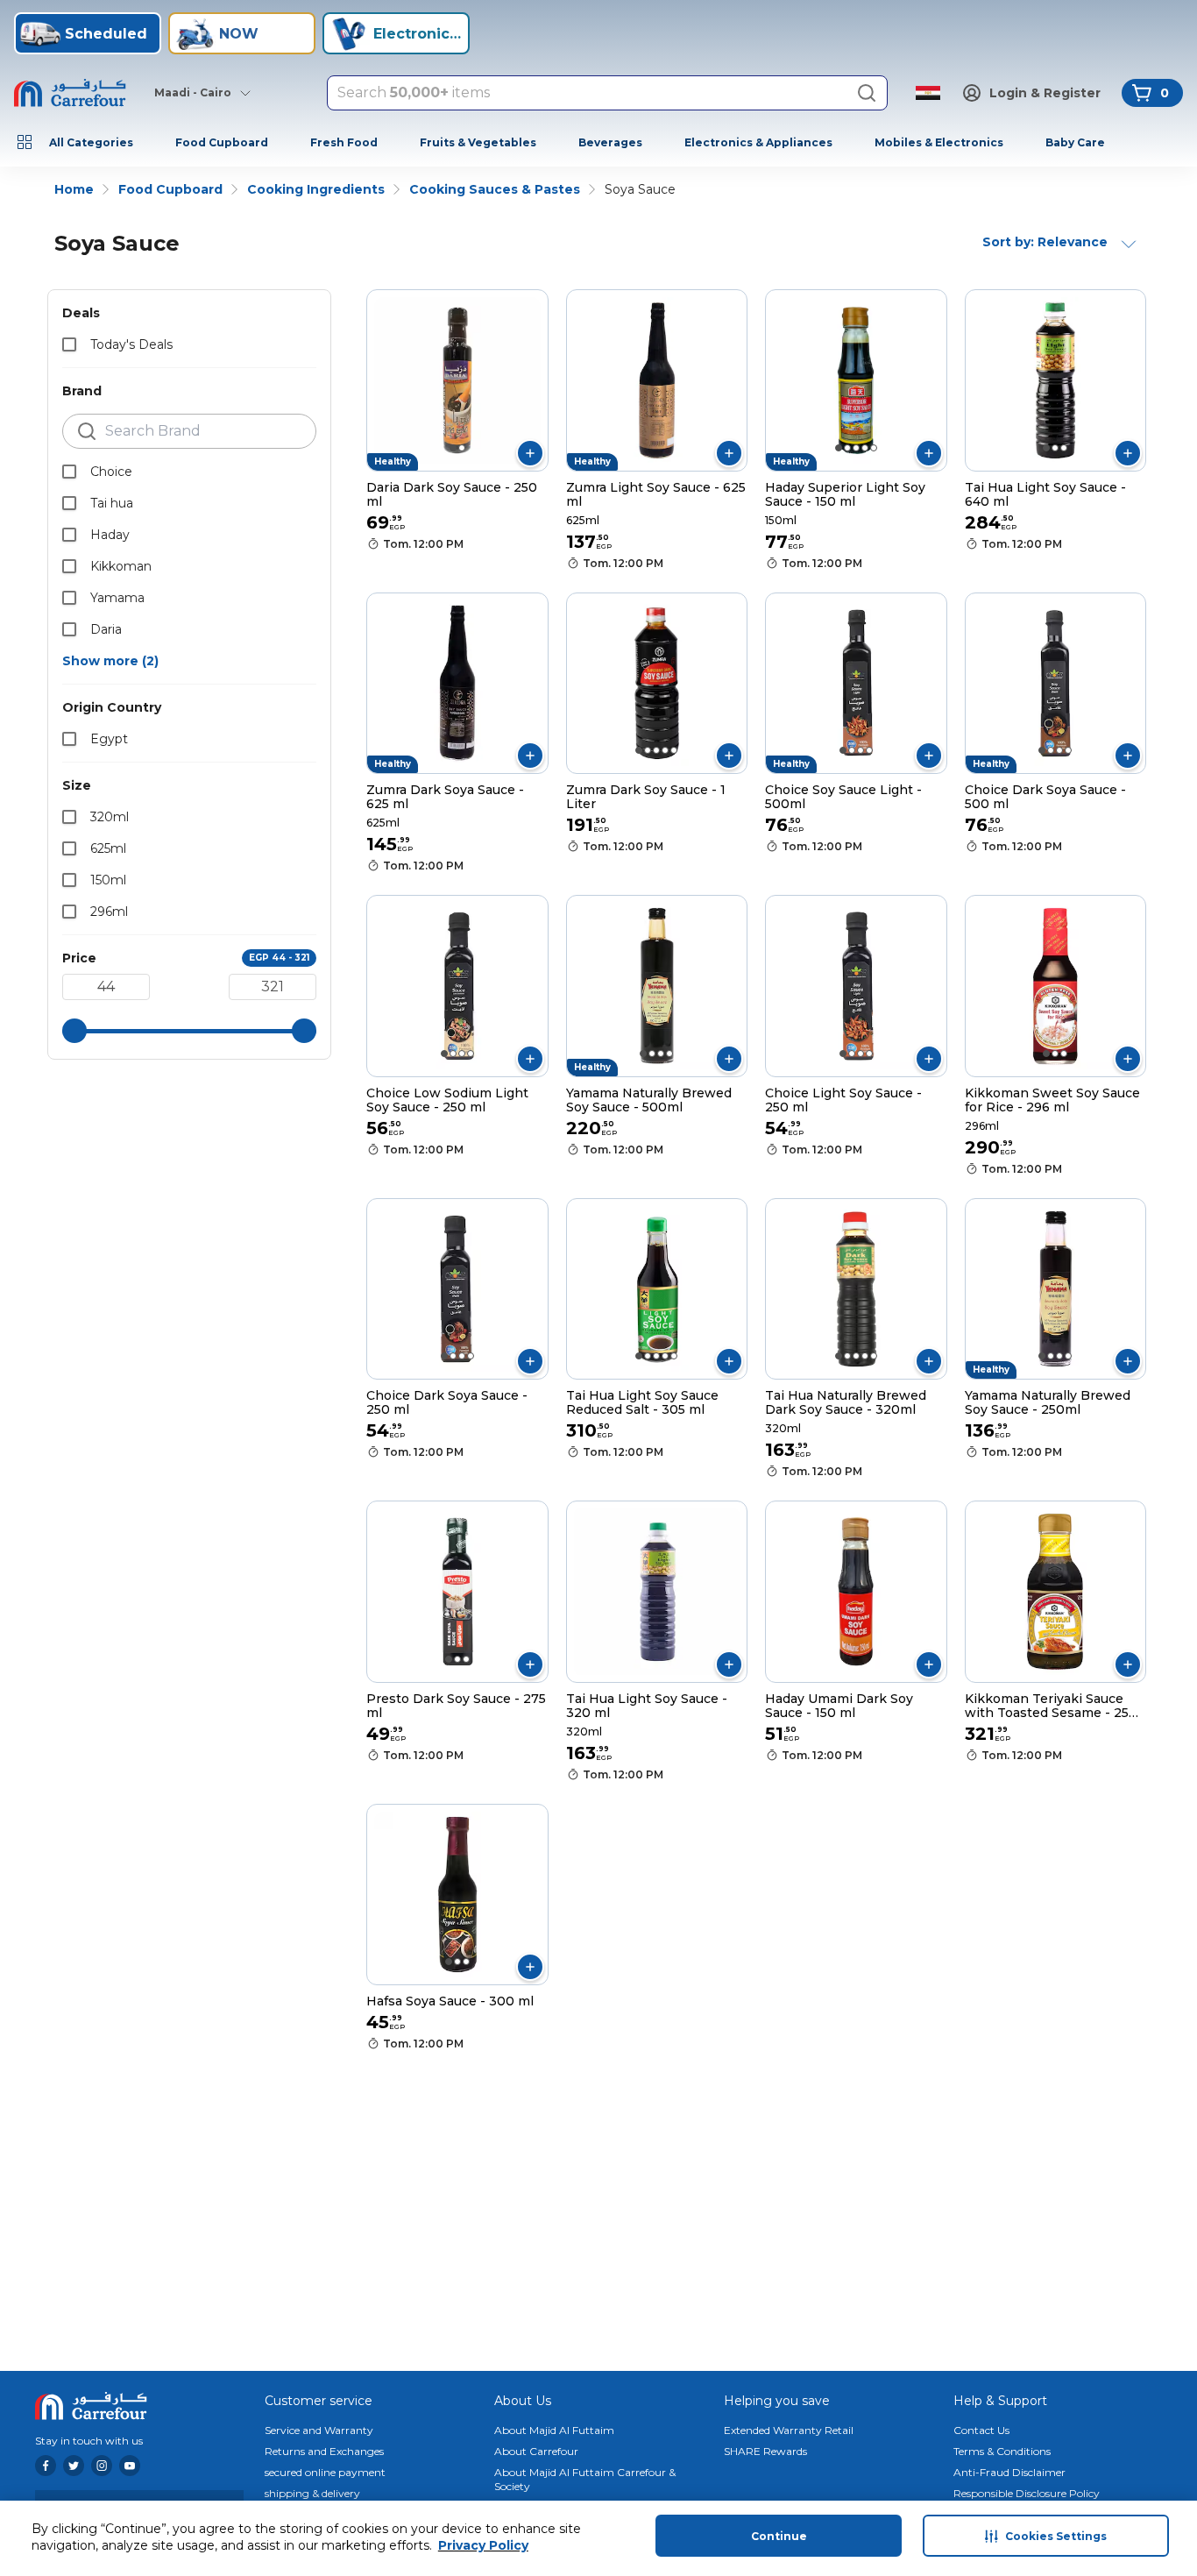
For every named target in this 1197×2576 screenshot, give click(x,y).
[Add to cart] (530, 453)
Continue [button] (779, 2536)
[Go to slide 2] (462, 448)
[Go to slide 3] (856, 448)
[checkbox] (69, 344)
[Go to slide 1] (453, 448)
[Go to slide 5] (874, 448)
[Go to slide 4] (865, 448)
